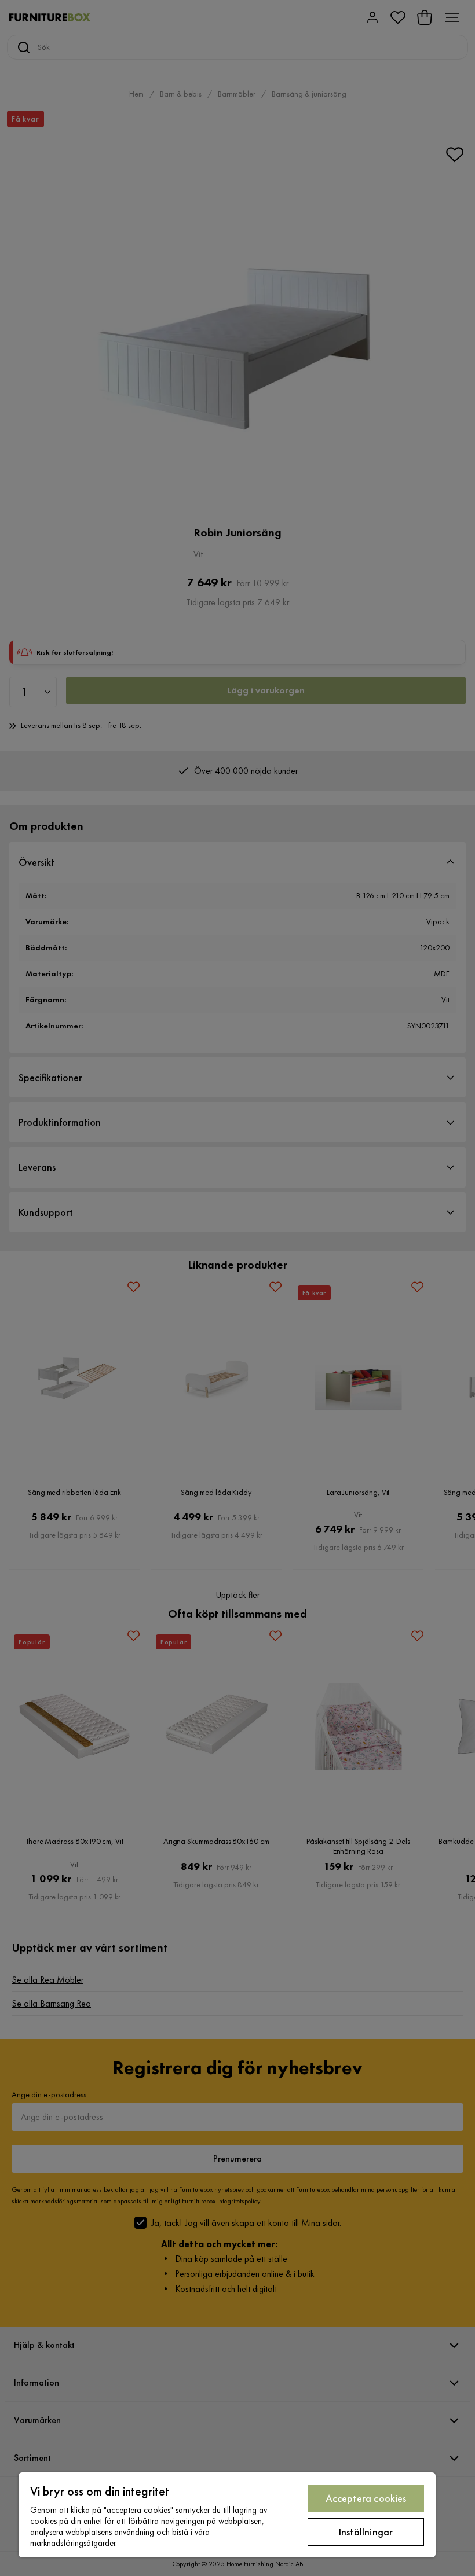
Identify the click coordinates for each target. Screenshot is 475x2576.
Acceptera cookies (366, 2498)
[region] (227, 2515)
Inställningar (366, 2532)
